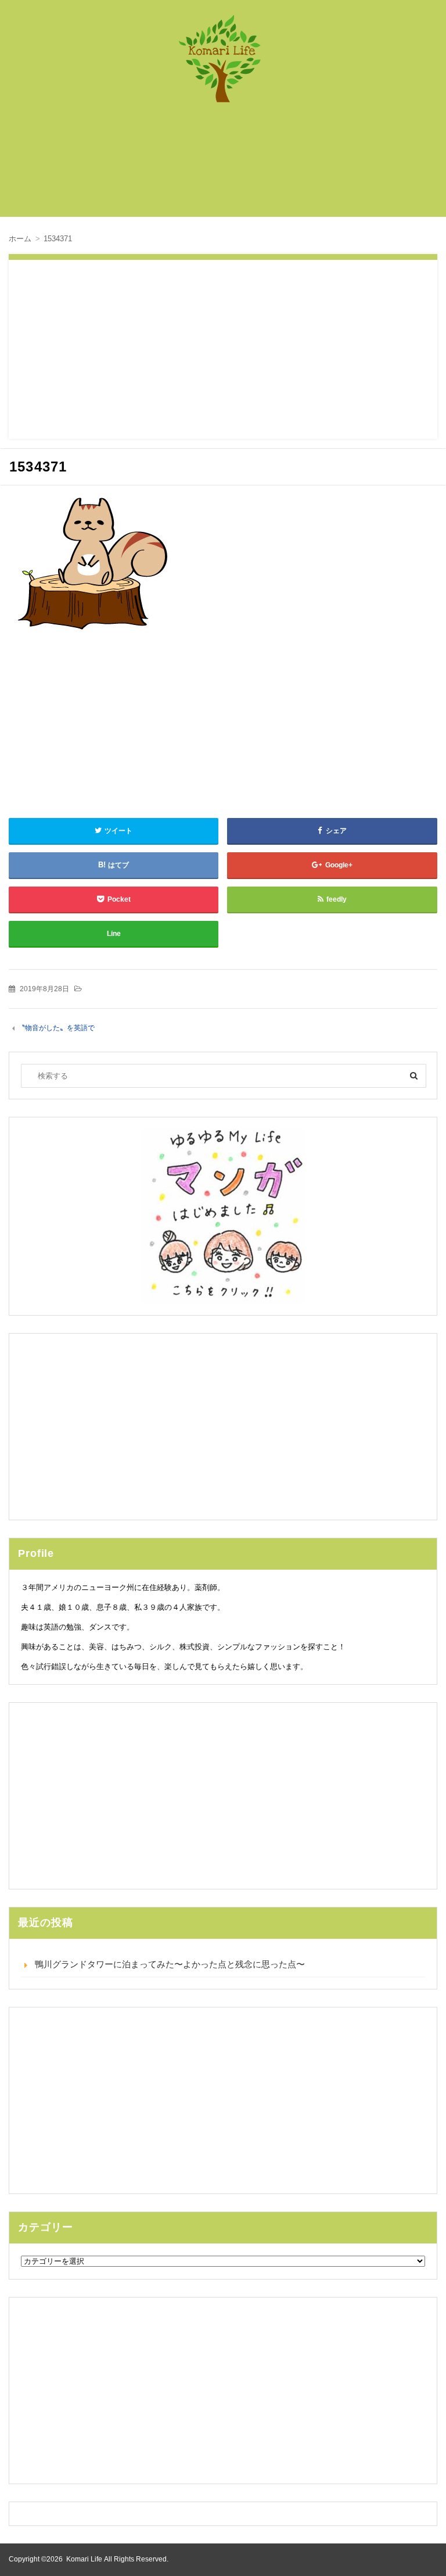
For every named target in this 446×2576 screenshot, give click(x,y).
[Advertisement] (229, 166)
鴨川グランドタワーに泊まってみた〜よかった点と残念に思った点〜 (170, 1964)
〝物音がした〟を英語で (56, 1028)
